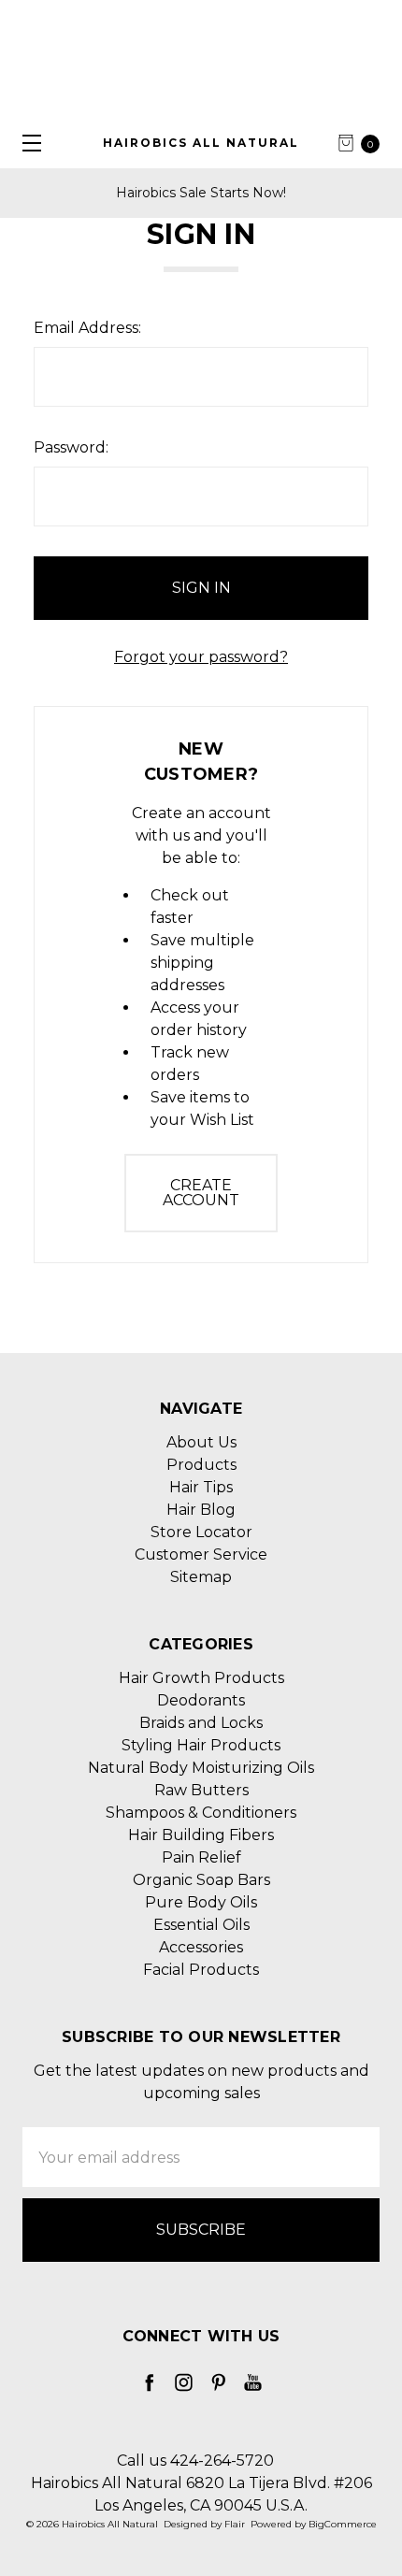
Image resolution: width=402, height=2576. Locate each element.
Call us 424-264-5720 (195, 2461)
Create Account (201, 1193)
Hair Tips (201, 1487)
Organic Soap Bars (201, 1880)
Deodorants (201, 1700)
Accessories (201, 1947)
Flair (235, 2524)
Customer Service (201, 1554)
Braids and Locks (201, 1723)
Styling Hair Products (201, 1745)
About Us (201, 1442)
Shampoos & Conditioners (201, 1813)
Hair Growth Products (201, 1678)
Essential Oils (201, 1925)
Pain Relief (201, 1857)
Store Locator (201, 1532)
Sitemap (201, 1577)
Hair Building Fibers (201, 1835)
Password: (71, 447)
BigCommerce (343, 2524)
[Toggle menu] (26, 143)
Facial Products (201, 1970)
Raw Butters (201, 1790)
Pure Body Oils (201, 1902)
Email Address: (87, 328)
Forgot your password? (201, 657)
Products (201, 1465)
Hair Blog (201, 1510)
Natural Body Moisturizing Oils (201, 1768)
